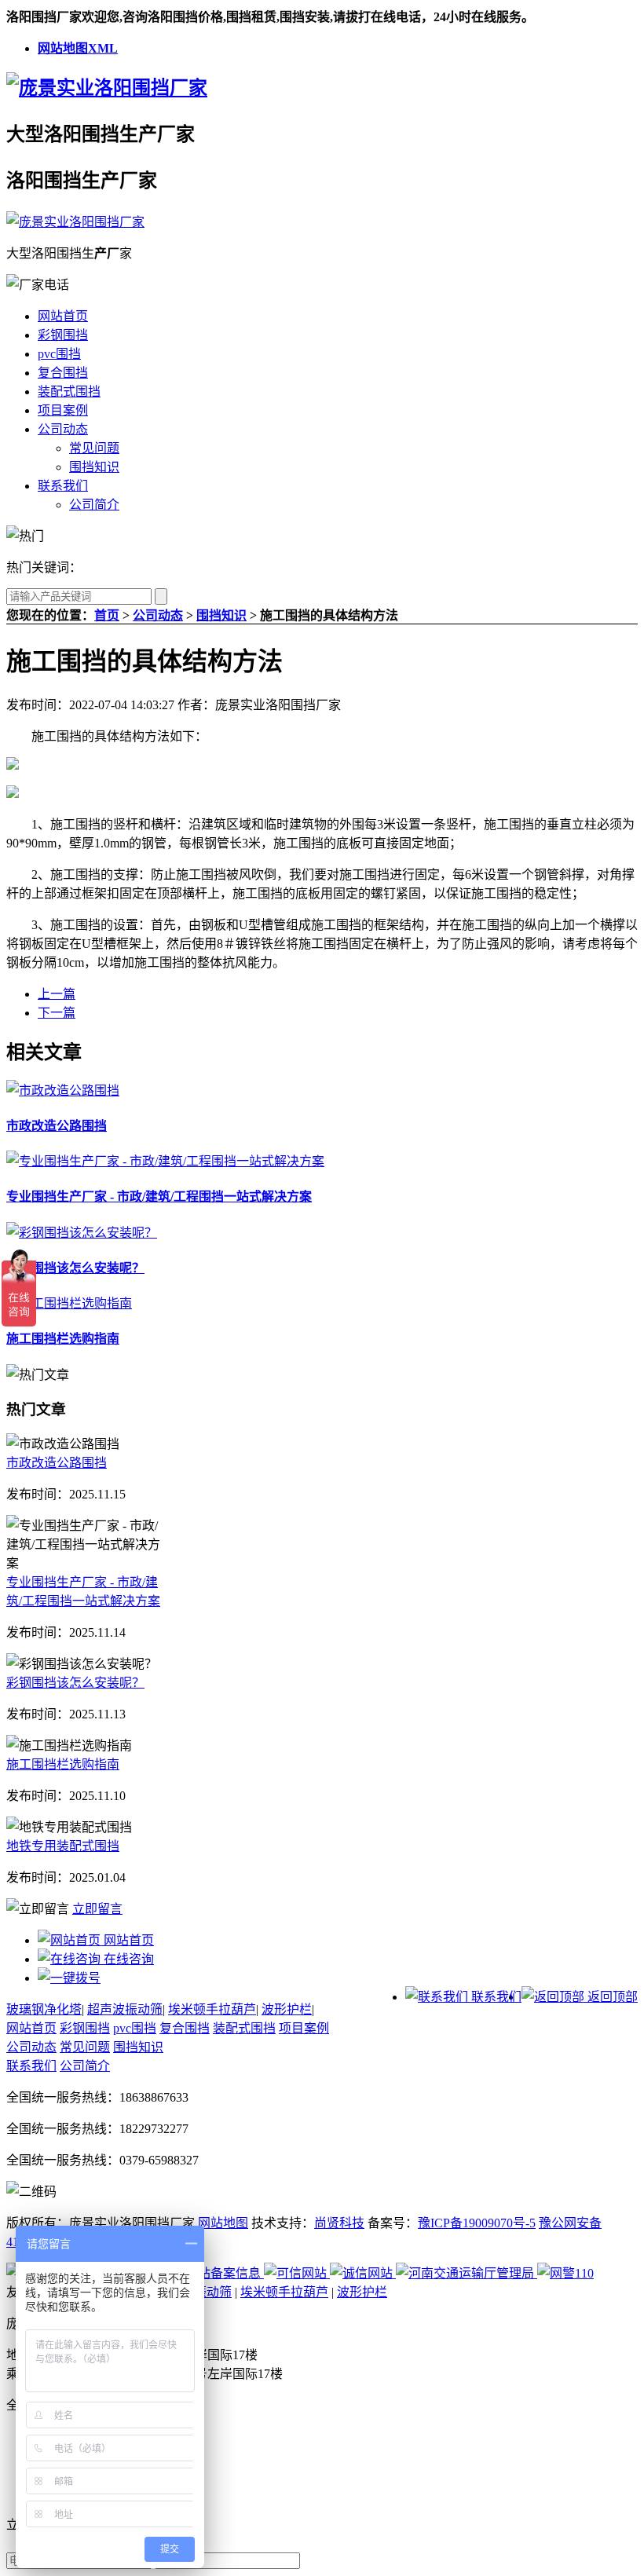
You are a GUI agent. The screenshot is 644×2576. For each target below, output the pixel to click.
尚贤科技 (339, 2223)
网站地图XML (78, 48)
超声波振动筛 (125, 2009)
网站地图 (223, 2223)
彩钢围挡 (63, 335)
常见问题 (94, 448)
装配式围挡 (69, 392)
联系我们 (63, 486)
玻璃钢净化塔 (44, 2009)
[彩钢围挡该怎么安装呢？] (82, 1233)
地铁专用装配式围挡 (63, 1846)
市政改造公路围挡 (57, 1126)
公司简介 (94, 505)
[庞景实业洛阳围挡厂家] (107, 88)
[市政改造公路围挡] (63, 1090)
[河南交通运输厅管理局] (467, 2273)
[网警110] (565, 2273)
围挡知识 (94, 467)
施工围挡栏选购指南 (63, 1339)
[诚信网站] (363, 2273)
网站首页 (63, 316)
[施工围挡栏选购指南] (69, 1303)
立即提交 (382, 2559)
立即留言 (97, 1909)
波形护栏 (287, 2009)
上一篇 (57, 994)
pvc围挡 (59, 354)
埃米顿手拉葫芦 (212, 2009)
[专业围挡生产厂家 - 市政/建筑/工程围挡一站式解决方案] (165, 1161)
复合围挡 (63, 373)
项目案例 (63, 410)
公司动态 (63, 429)
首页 (107, 615)
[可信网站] (297, 2273)
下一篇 (57, 1013)
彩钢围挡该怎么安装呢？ (75, 1268)
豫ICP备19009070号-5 (477, 2223)
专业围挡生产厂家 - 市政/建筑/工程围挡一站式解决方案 (159, 1197)
